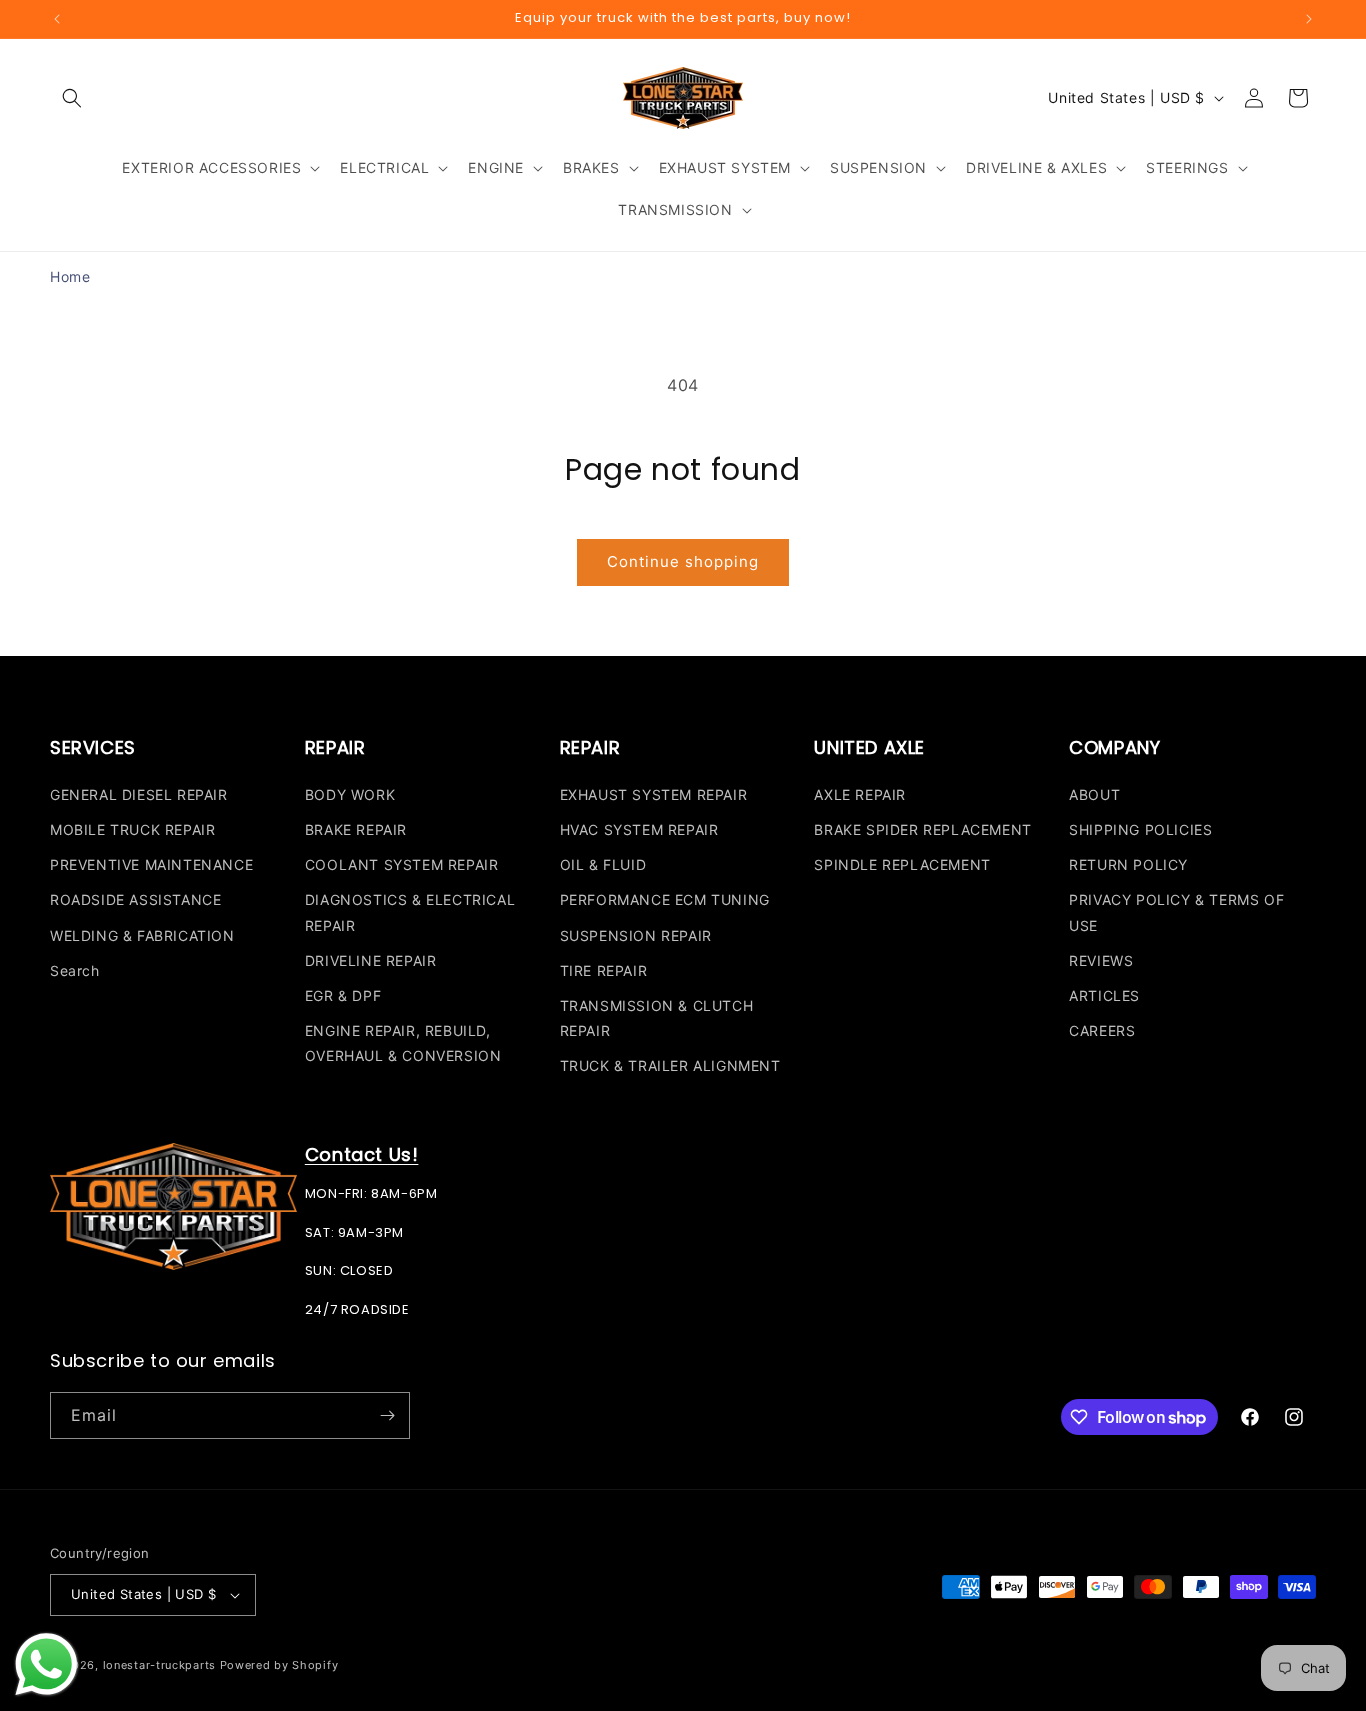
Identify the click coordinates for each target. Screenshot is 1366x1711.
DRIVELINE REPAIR (371, 959)
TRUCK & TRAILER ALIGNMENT (670, 1064)
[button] (72, 98)
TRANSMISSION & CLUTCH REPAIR (657, 1017)
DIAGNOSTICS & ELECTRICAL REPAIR (410, 912)
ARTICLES (1104, 994)
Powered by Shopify (279, 1665)
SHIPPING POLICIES (1140, 828)
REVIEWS (1101, 959)
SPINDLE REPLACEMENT (902, 863)
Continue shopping (683, 561)
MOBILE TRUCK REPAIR (132, 828)
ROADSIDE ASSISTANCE (135, 899)
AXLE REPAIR (860, 793)
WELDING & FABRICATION (142, 934)
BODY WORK (350, 793)
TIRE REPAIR (604, 969)
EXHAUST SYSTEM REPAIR (654, 793)
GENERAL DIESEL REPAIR (139, 793)
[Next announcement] (1309, 19)
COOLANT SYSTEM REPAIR (402, 863)
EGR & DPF (343, 994)
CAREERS (1102, 1029)
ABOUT (1094, 793)
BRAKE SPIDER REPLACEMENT (922, 828)
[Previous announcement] (57, 19)
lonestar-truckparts (159, 1665)
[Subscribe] (387, 1415)
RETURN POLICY (1128, 863)
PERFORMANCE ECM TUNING (665, 899)
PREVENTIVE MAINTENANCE (151, 863)
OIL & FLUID (603, 863)
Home (70, 276)
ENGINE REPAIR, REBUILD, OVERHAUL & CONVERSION (403, 1042)
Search (75, 969)
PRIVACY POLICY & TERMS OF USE (1176, 912)
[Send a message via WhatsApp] (46, 1664)
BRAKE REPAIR (356, 828)
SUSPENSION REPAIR (636, 934)
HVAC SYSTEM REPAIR (639, 828)
